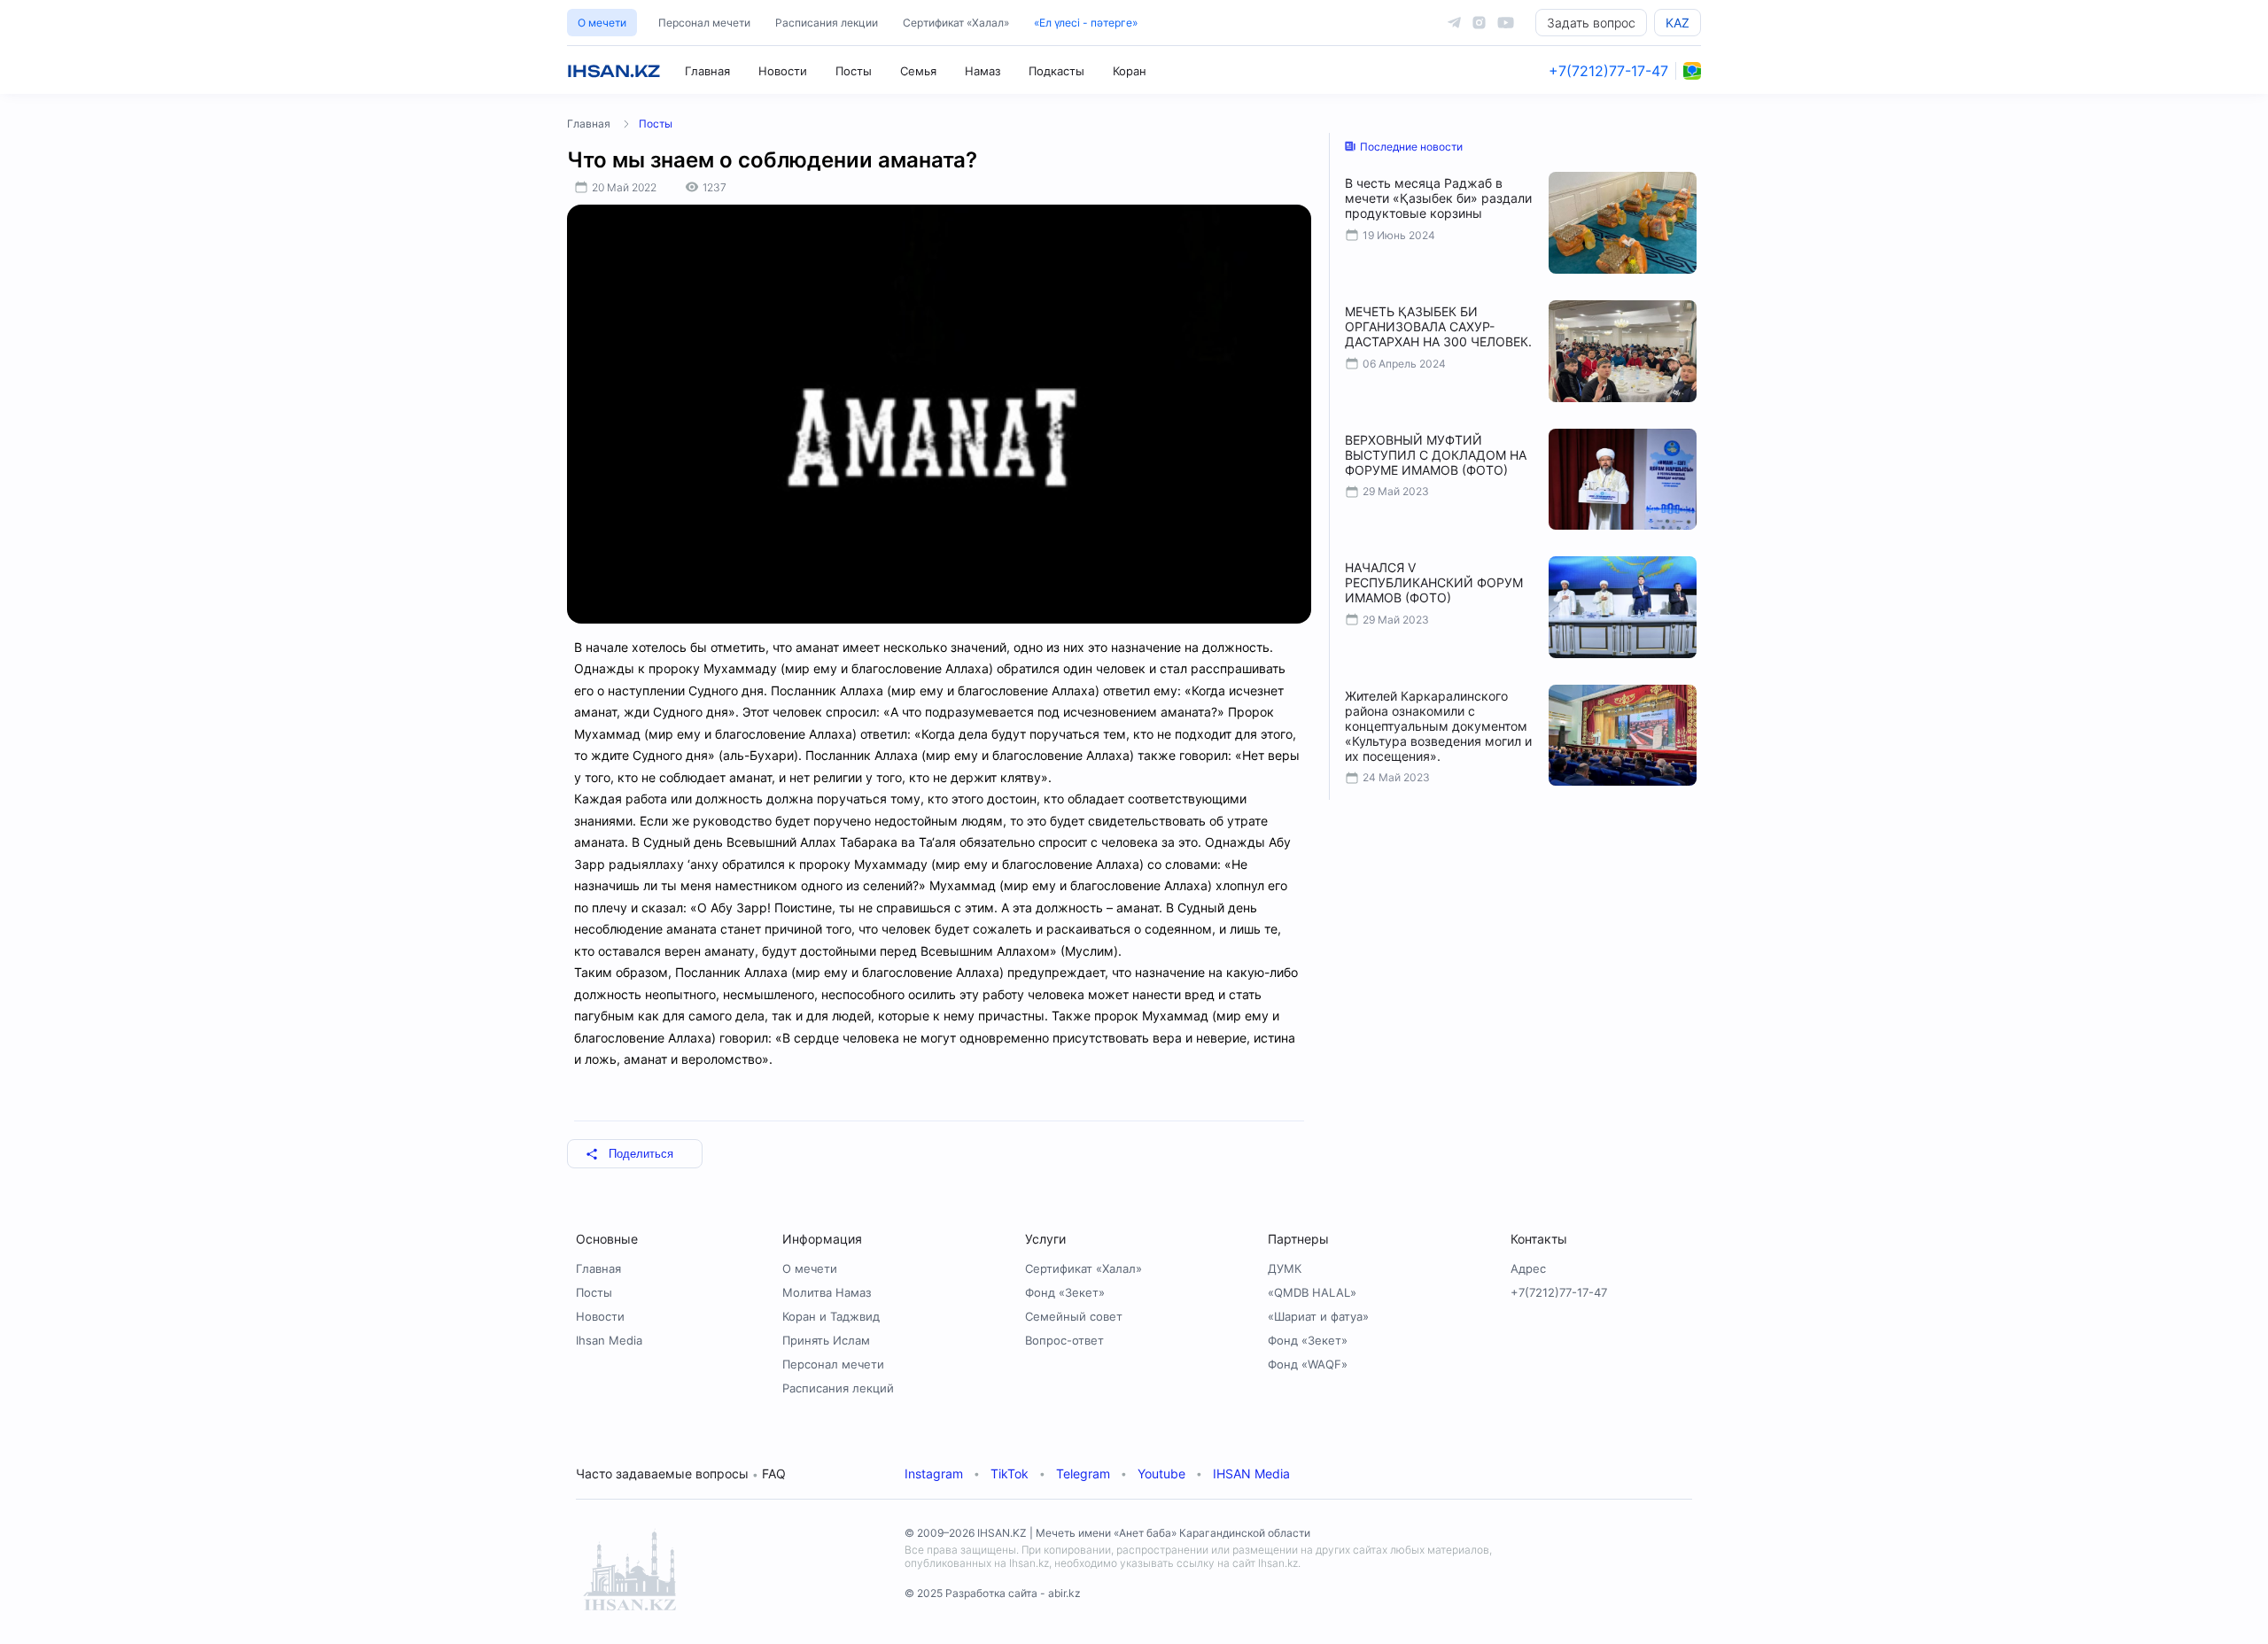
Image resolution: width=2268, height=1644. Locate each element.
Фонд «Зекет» (1065, 1292)
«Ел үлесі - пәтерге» (1086, 23)
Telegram (1083, 1473)
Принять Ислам (826, 1340)
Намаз (983, 71)
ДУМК (1285, 1268)
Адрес (1528, 1268)
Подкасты (1056, 71)
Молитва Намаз (827, 1292)
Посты (854, 71)
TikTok (1010, 1473)
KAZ (1678, 23)
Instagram (934, 1473)
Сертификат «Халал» (956, 23)
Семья (918, 71)
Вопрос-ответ (1064, 1340)
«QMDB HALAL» (1312, 1292)
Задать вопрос (1591, 23)
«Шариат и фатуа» (1318, 1316)
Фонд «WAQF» (1308, 1364)
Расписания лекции (827, 23)
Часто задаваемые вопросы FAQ (681, 1473)
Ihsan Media (609, 1340)
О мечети (602, 23)
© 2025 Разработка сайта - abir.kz (993, 1593)
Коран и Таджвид (831, 1316)
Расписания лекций (838, 1388)
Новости (783, 71)
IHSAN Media (1251, 1473)
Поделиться (641, 1154)
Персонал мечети (704, 23)
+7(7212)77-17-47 (1608, 71)
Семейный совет (1074, 1316)
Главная (707, 71)
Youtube (1161, 1473)
